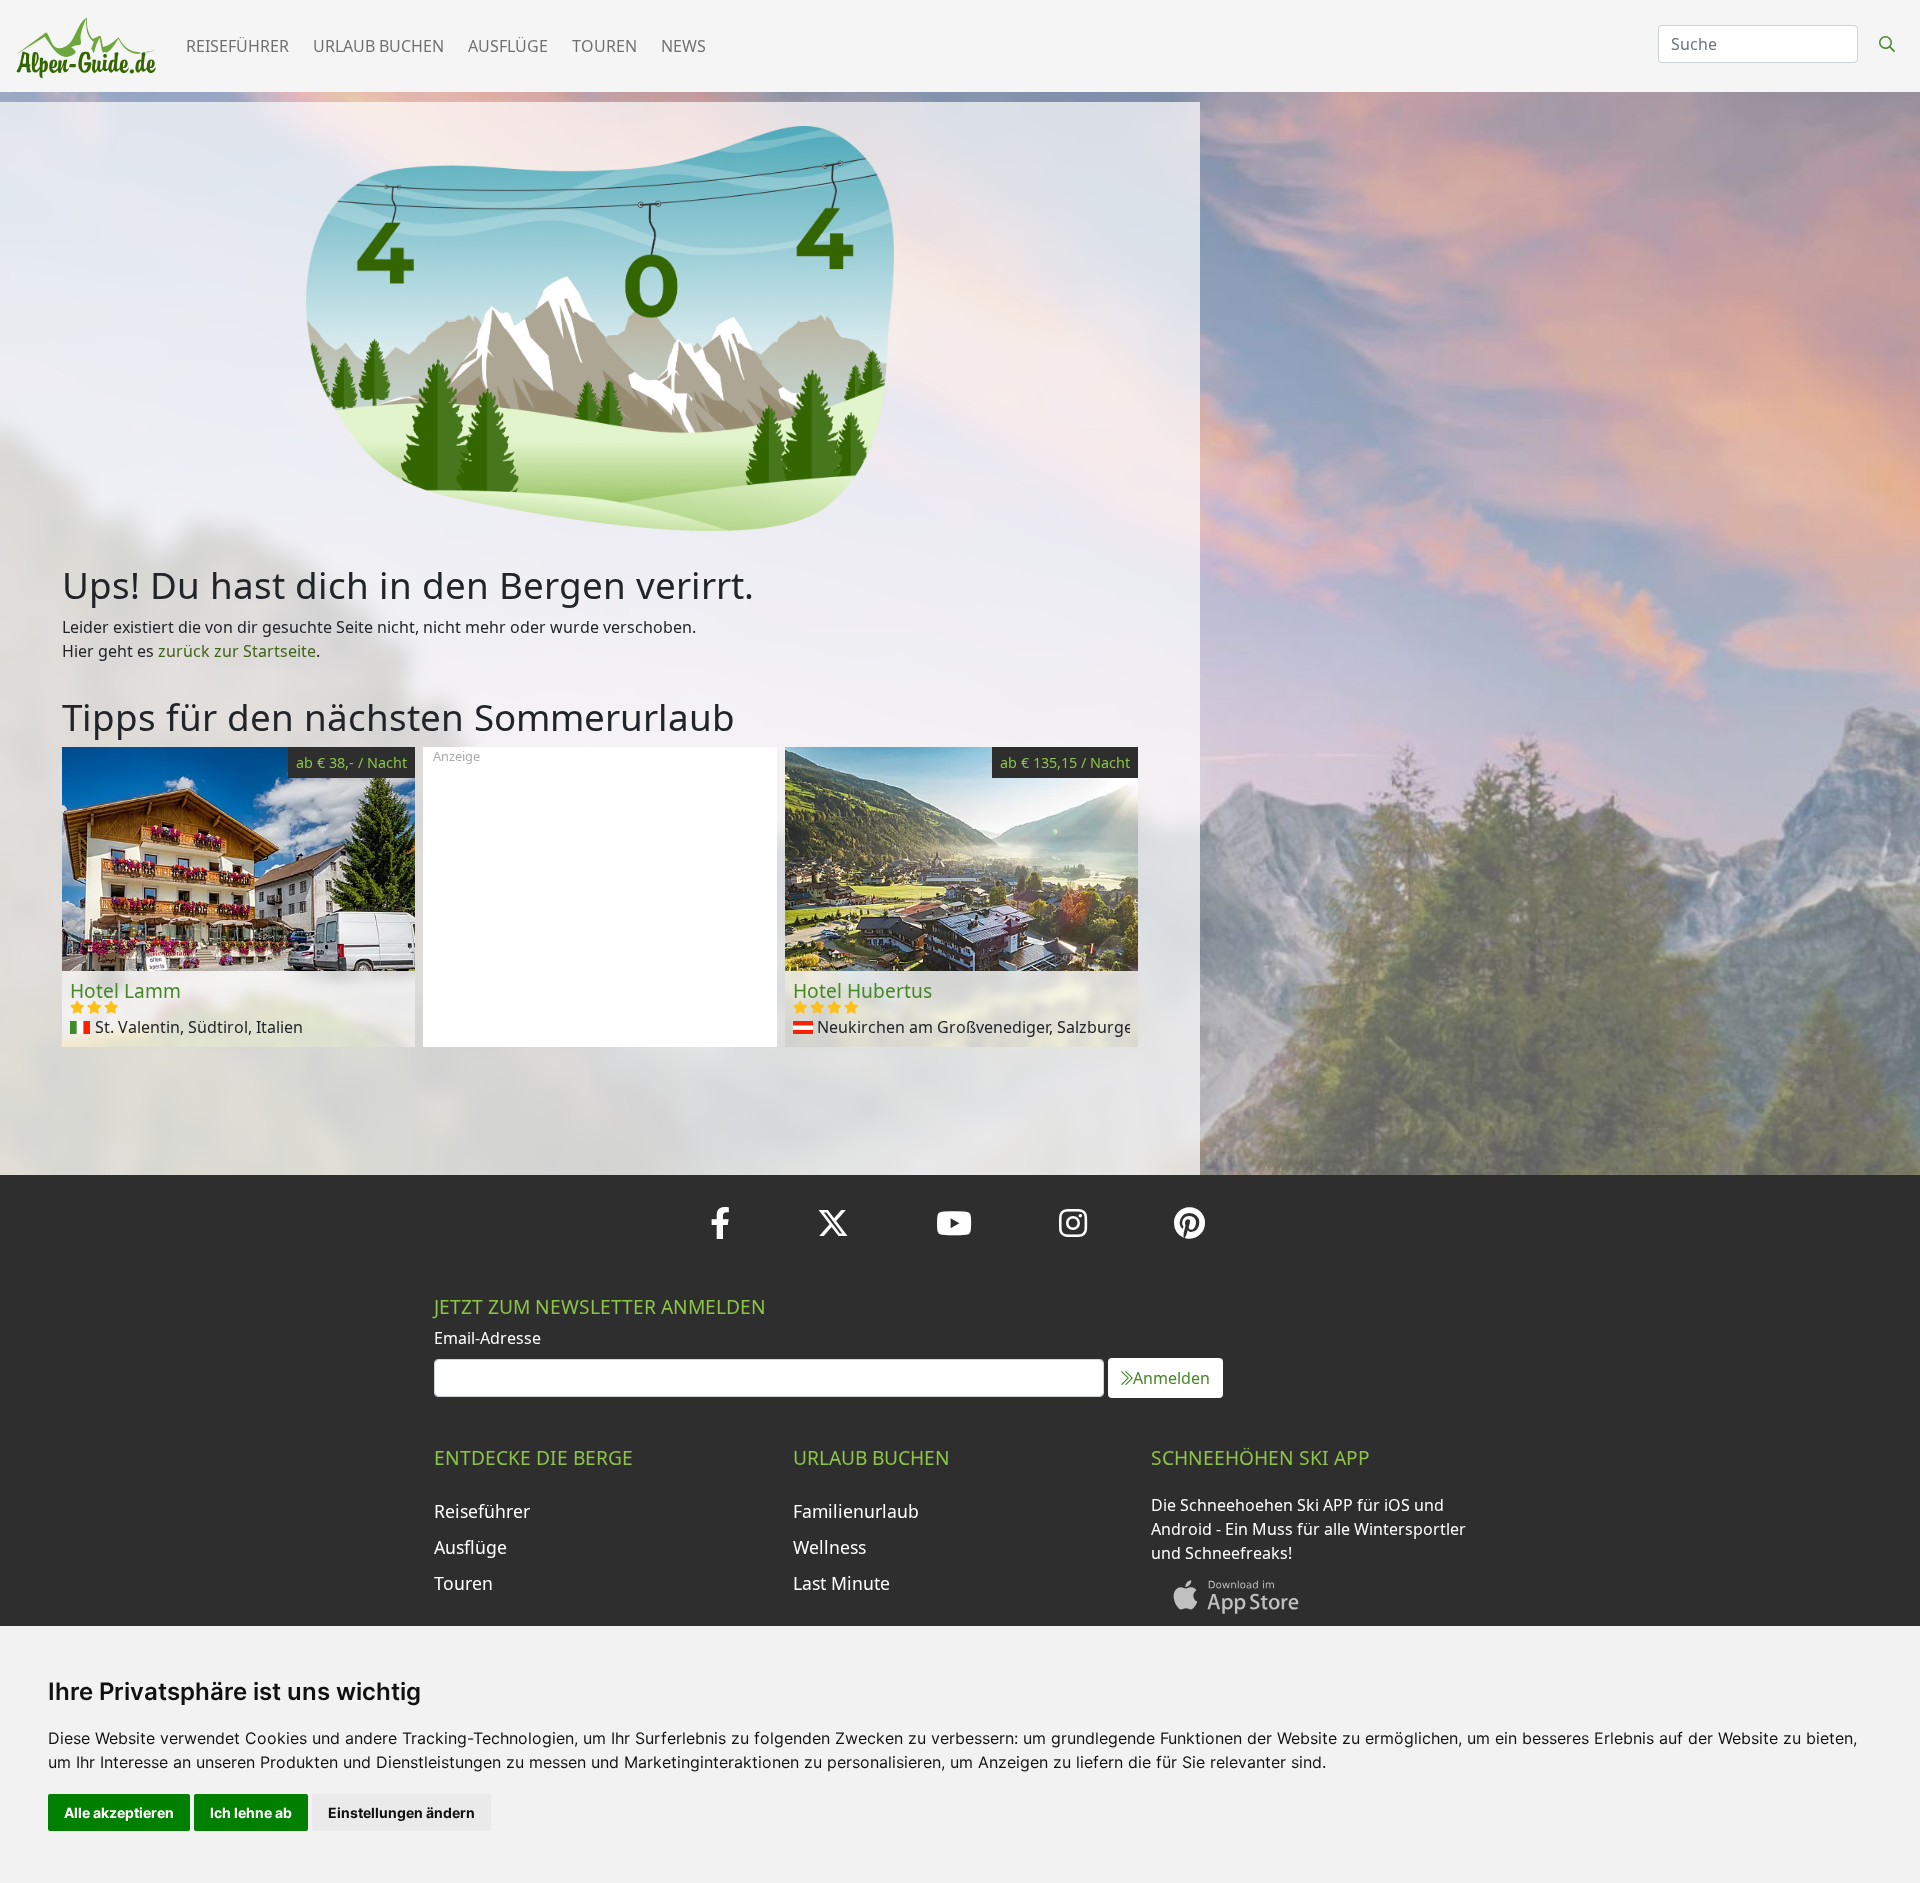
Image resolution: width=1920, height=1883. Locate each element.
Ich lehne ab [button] (251, 1812)
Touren (604, 46)
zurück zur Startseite (237, 651)
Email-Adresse (487, 1338)
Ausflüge (508, 46)
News (683, 46)
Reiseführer (237, 46)
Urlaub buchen (378, 46)
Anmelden (1171, 1378)
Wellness (829, 1547)
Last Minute (841, 1583)
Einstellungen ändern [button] (401, 1812)
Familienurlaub (856, 1511)
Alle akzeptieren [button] (119, 1812)
